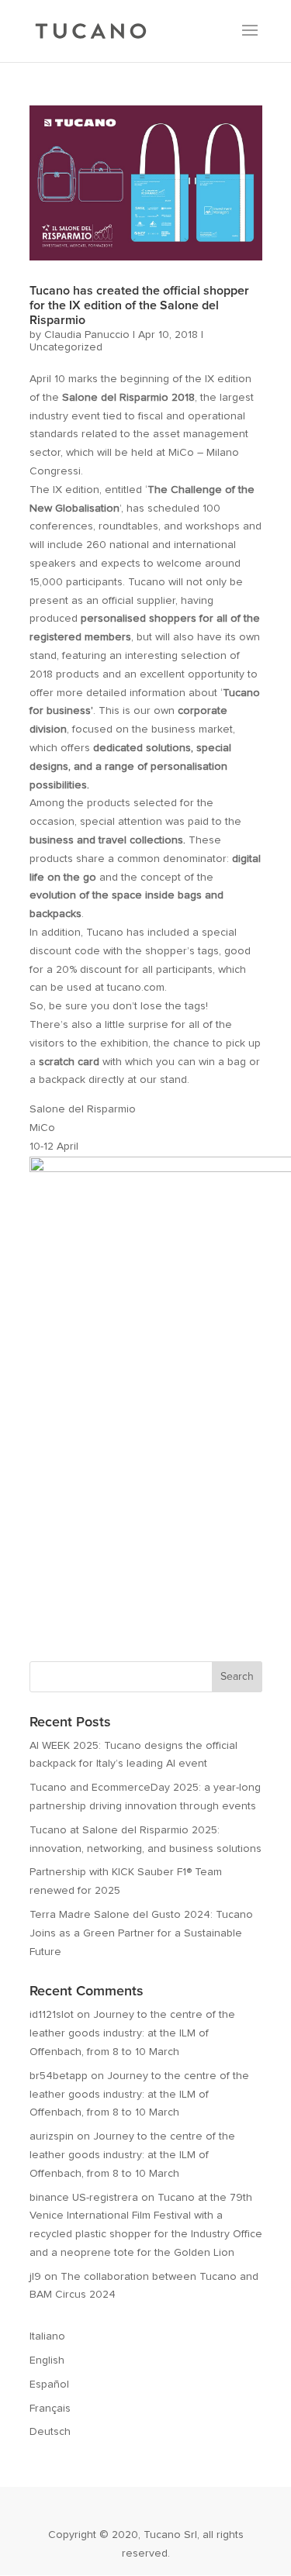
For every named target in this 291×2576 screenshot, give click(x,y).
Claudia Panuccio (87, 335)
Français (50, 2409)
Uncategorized (66, 347)
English (47, 2360)
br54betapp (59, 2076)
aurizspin (52, 2136)
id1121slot (52, 2015)
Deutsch (50, 2432)
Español (49, 2385)
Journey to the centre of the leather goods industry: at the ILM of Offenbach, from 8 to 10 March (132, 2033)
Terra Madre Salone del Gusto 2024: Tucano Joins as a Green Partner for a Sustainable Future (141, 1933)
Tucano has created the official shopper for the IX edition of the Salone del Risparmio (139, 305)
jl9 (35, 2277)
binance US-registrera (84, 2198)
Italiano (47, 2336)
